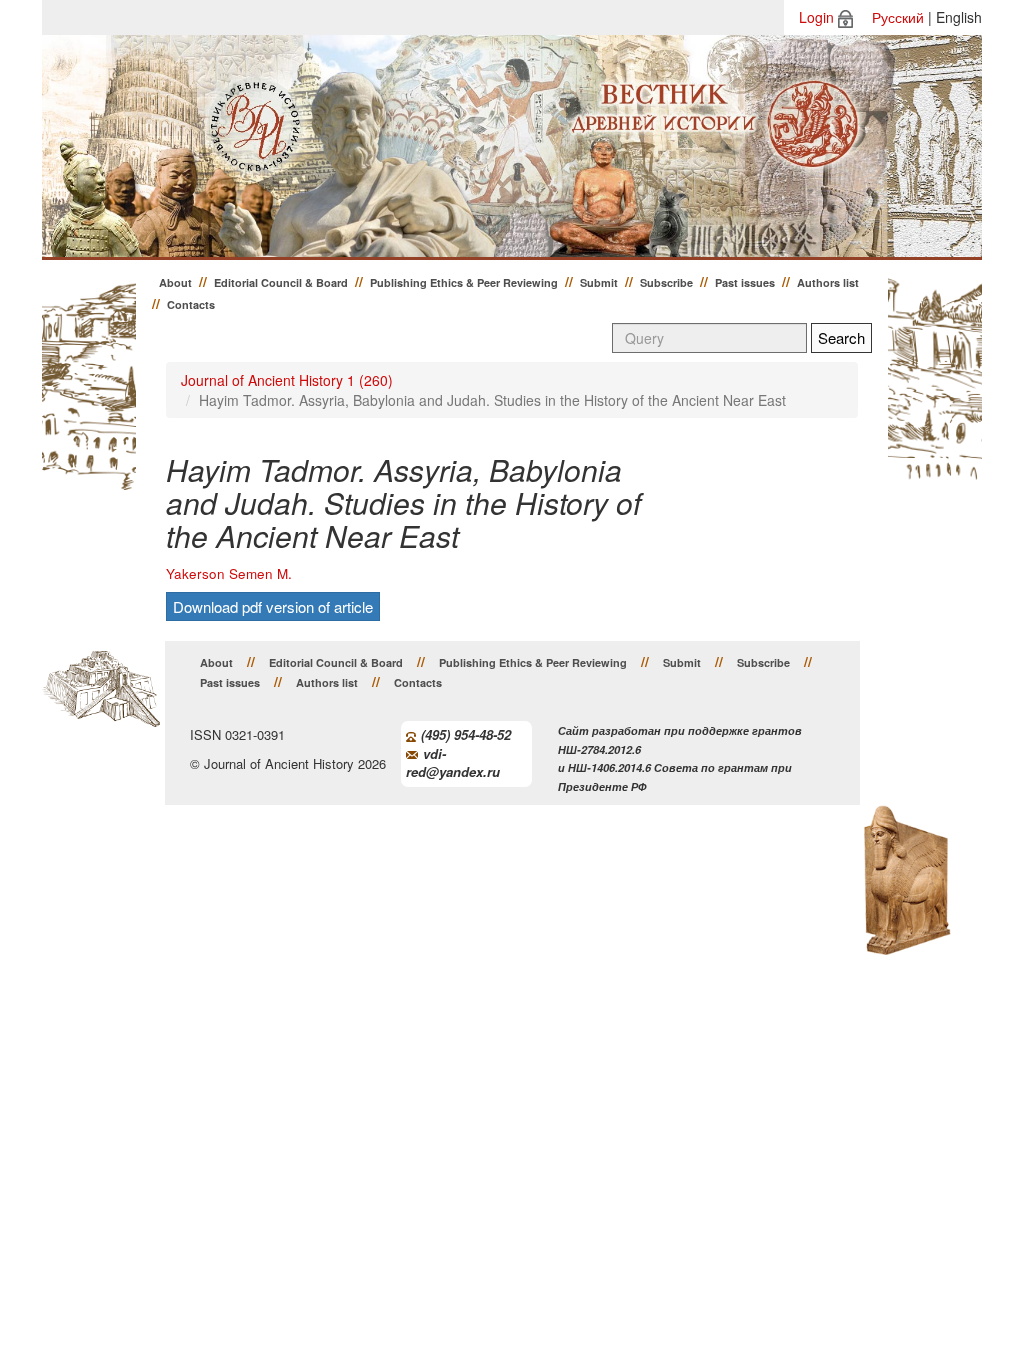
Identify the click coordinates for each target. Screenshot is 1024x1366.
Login (816, 17)
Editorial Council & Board (281, 282)
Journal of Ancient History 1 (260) (287, 380)
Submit (599, 282)
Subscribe (666, 282)
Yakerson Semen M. (229, 573)
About (175, 282)
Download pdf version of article (273, 606)
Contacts (191, 304)
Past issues (745, 282)
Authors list (828, 282)
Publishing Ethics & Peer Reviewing (464, 282)
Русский (898, 17)
